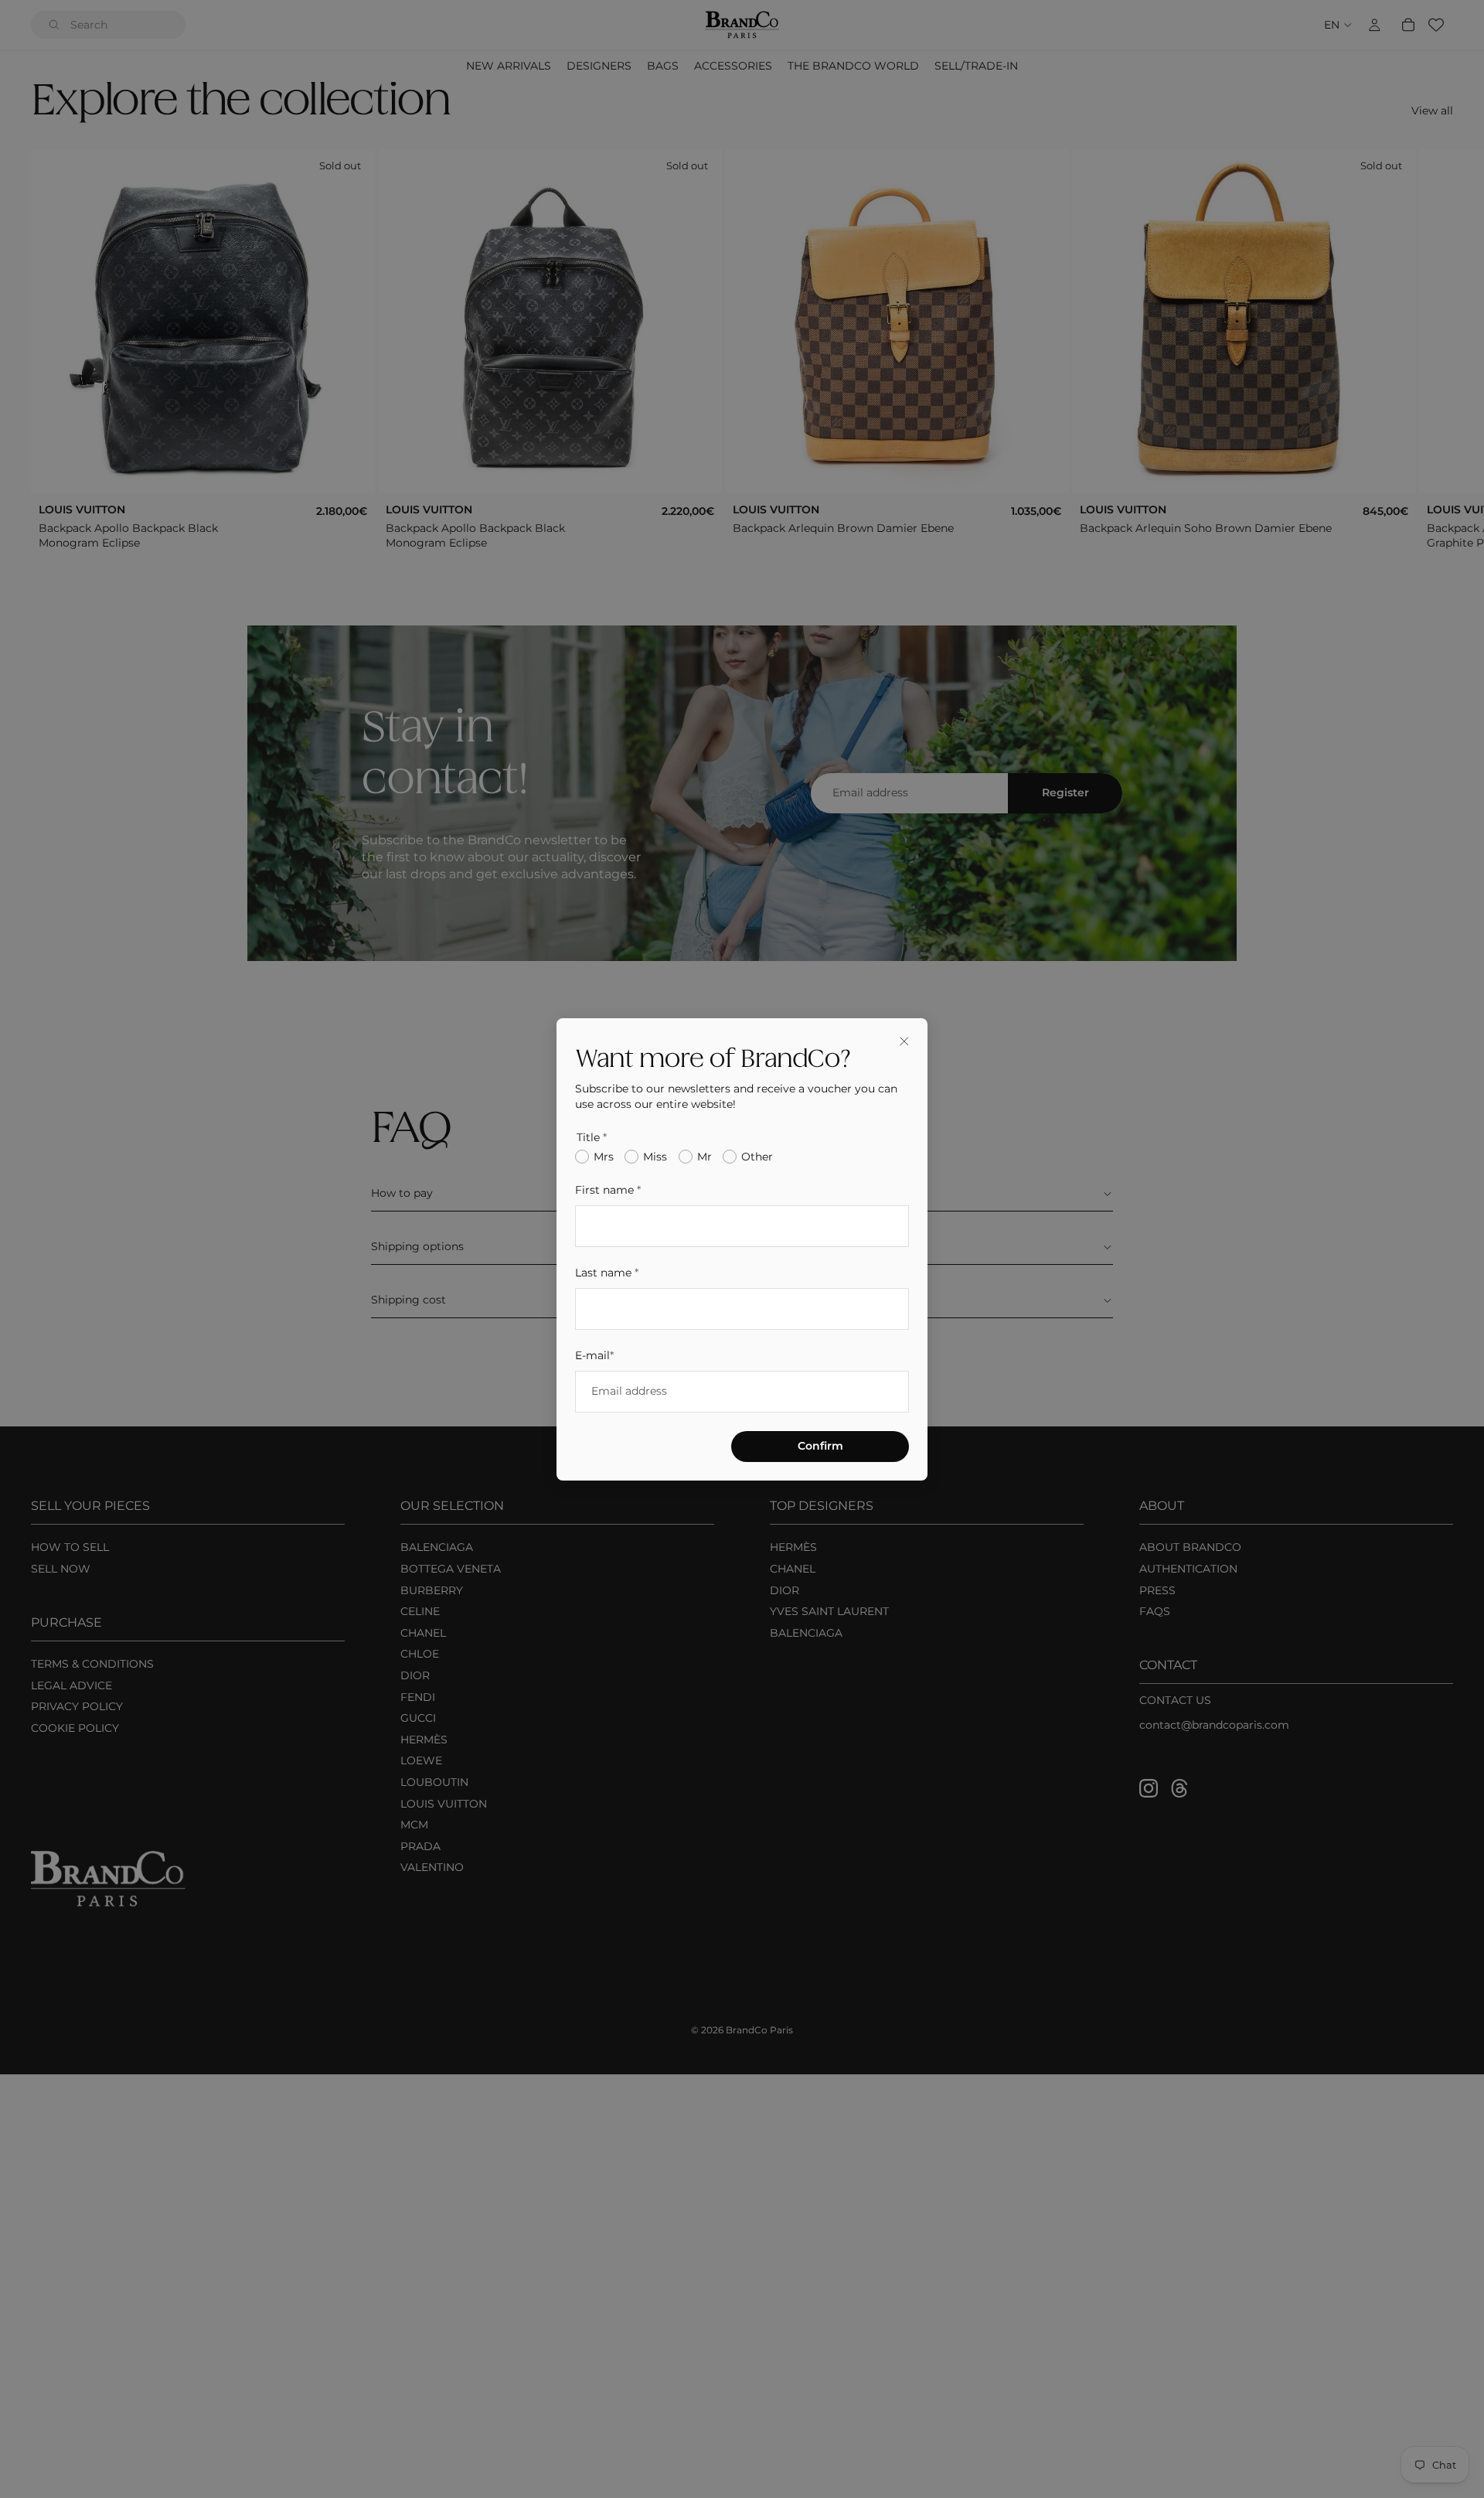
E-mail (594, 1355)
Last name (607, 1272)
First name (608, 1190)
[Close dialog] (904, 1041)
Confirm (820, 1445)
